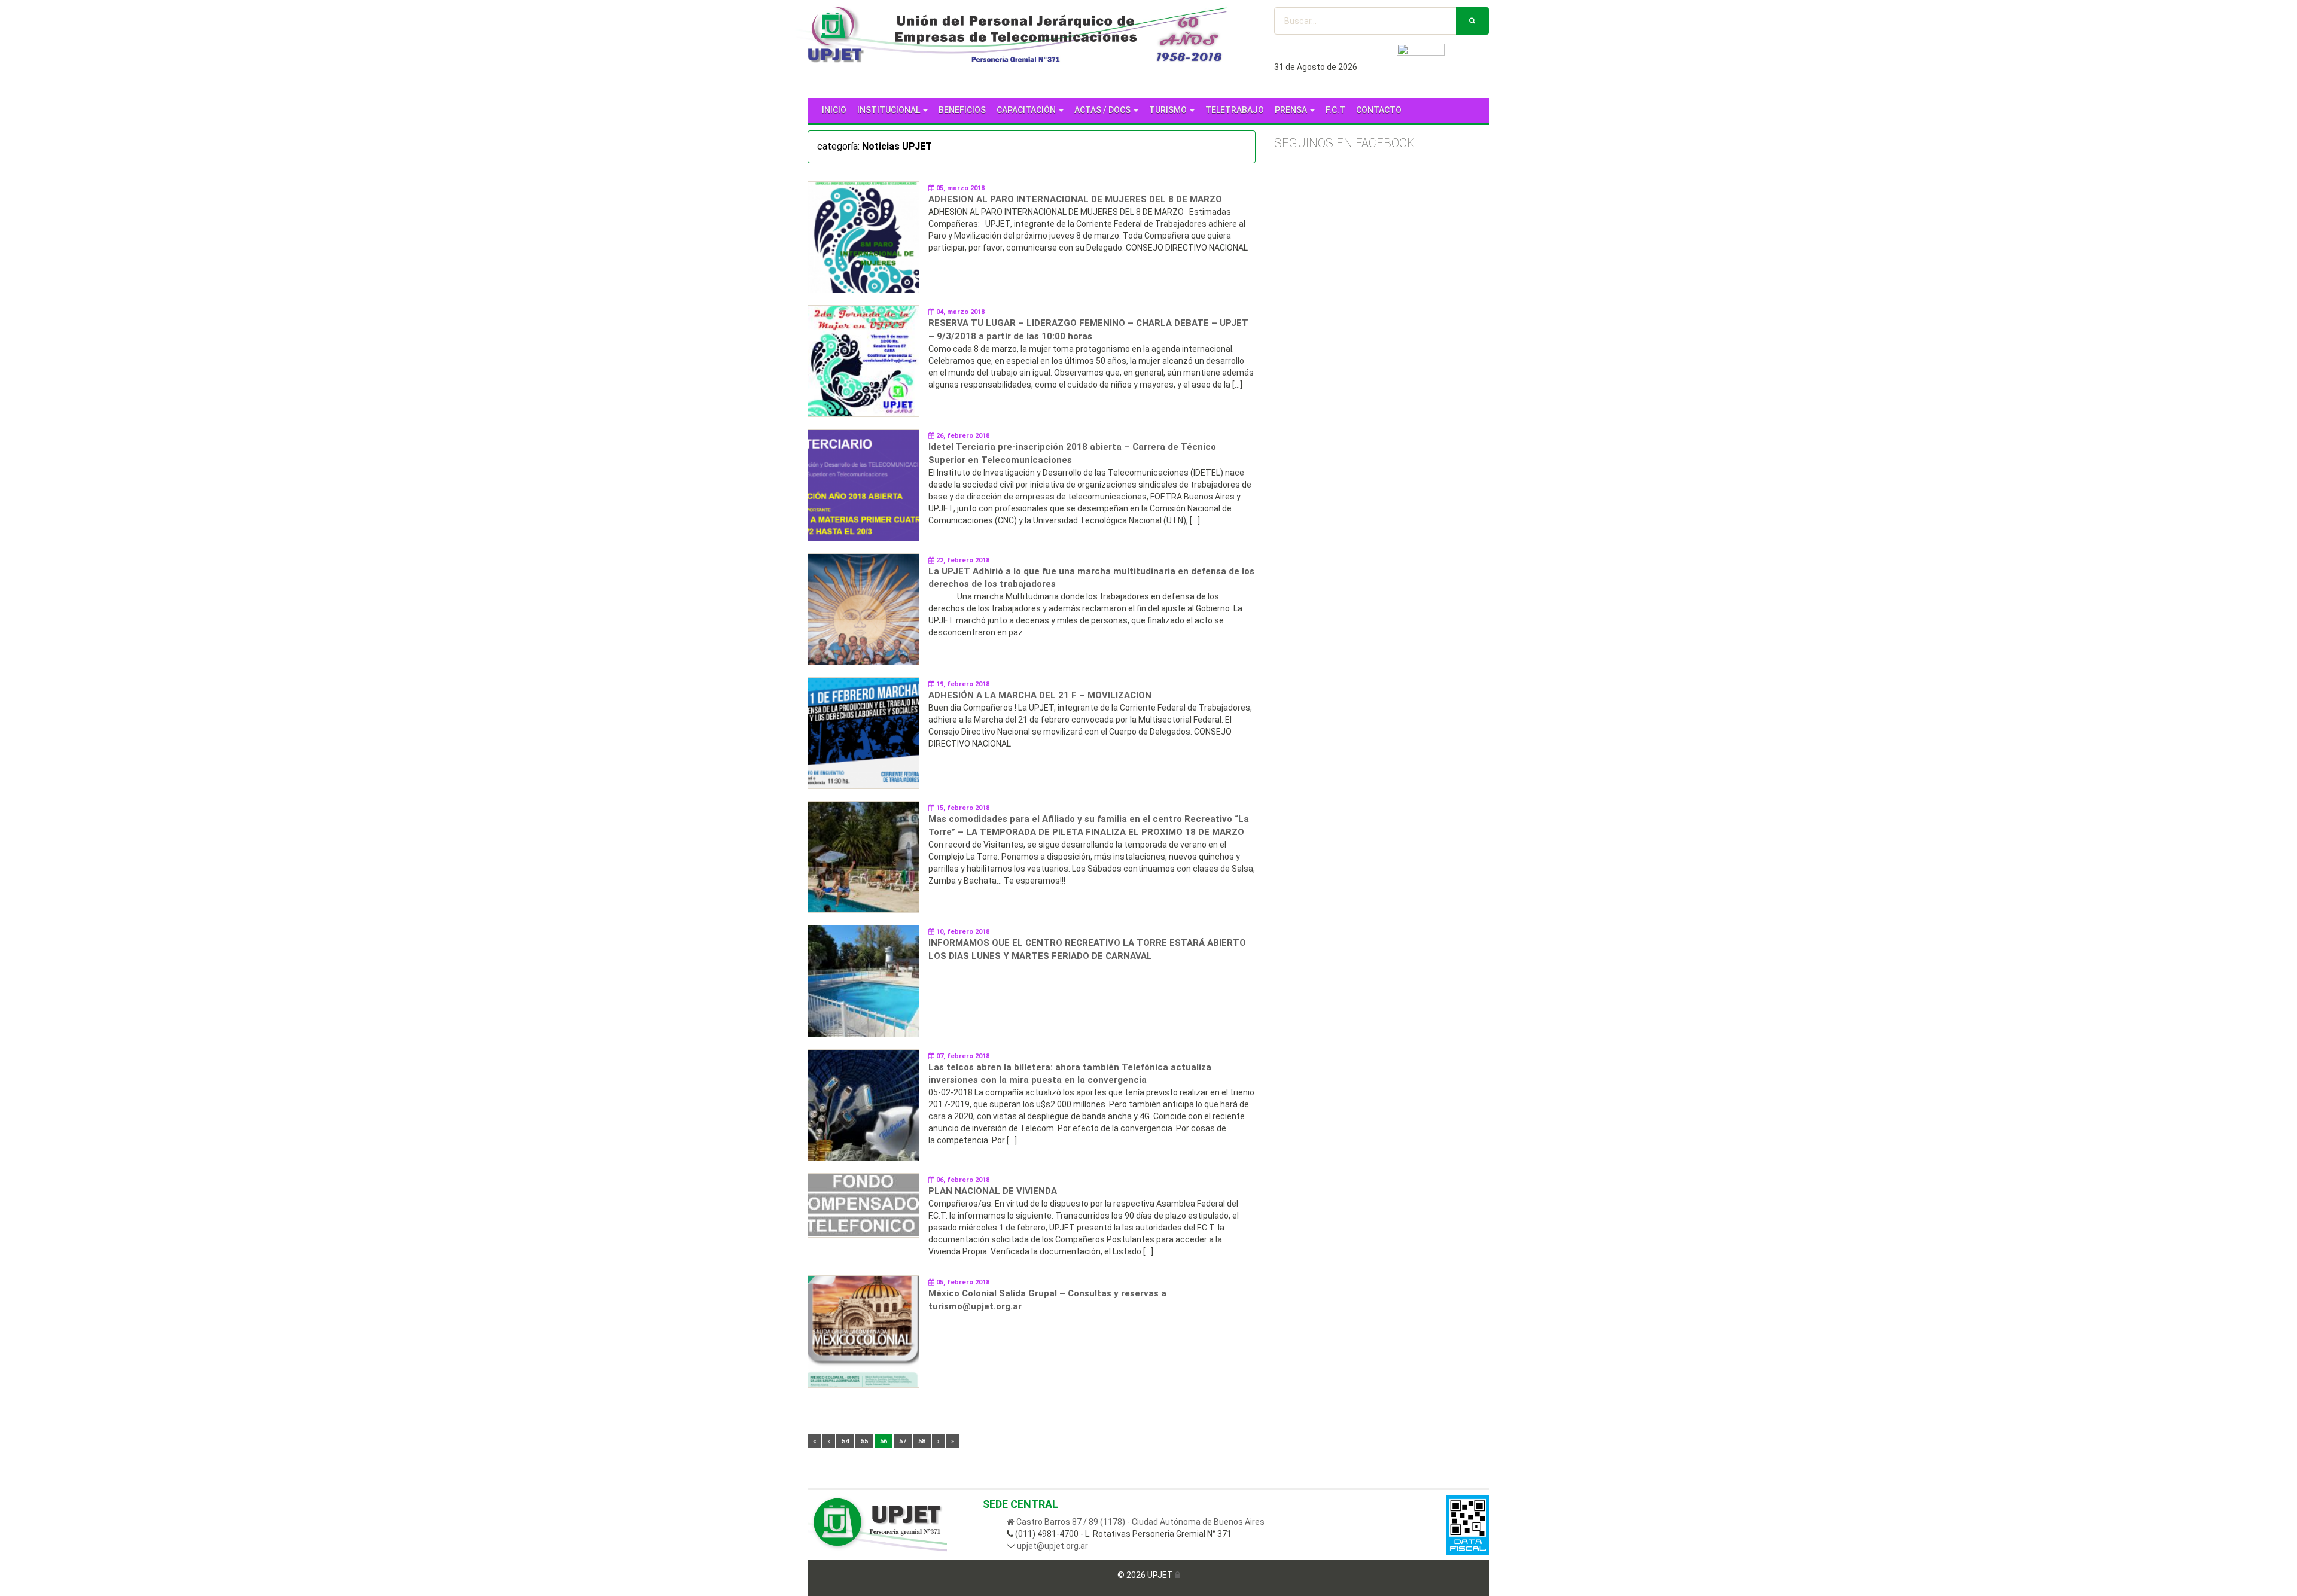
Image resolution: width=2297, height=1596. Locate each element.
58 (922, 1441)
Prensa (1292, 110)
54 (845, 1441)
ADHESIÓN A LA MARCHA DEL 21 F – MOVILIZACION (1040, 695)
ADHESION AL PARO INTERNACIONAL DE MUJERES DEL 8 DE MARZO (1075, 199)
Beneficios (962, 110)
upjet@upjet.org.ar (1052, 1546)
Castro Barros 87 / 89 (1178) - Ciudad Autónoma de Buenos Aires (1140, 1522)
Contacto (1379, 110)
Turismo (1169, 110)
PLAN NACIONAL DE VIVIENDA (993, 1191)
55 (864, 1441)
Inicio (834, 110)
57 (903, 1441)
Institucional (889, 110)
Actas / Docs (1103, 110)
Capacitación (1027, 110)
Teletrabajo (1235, 110)
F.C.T (1335, 110)
